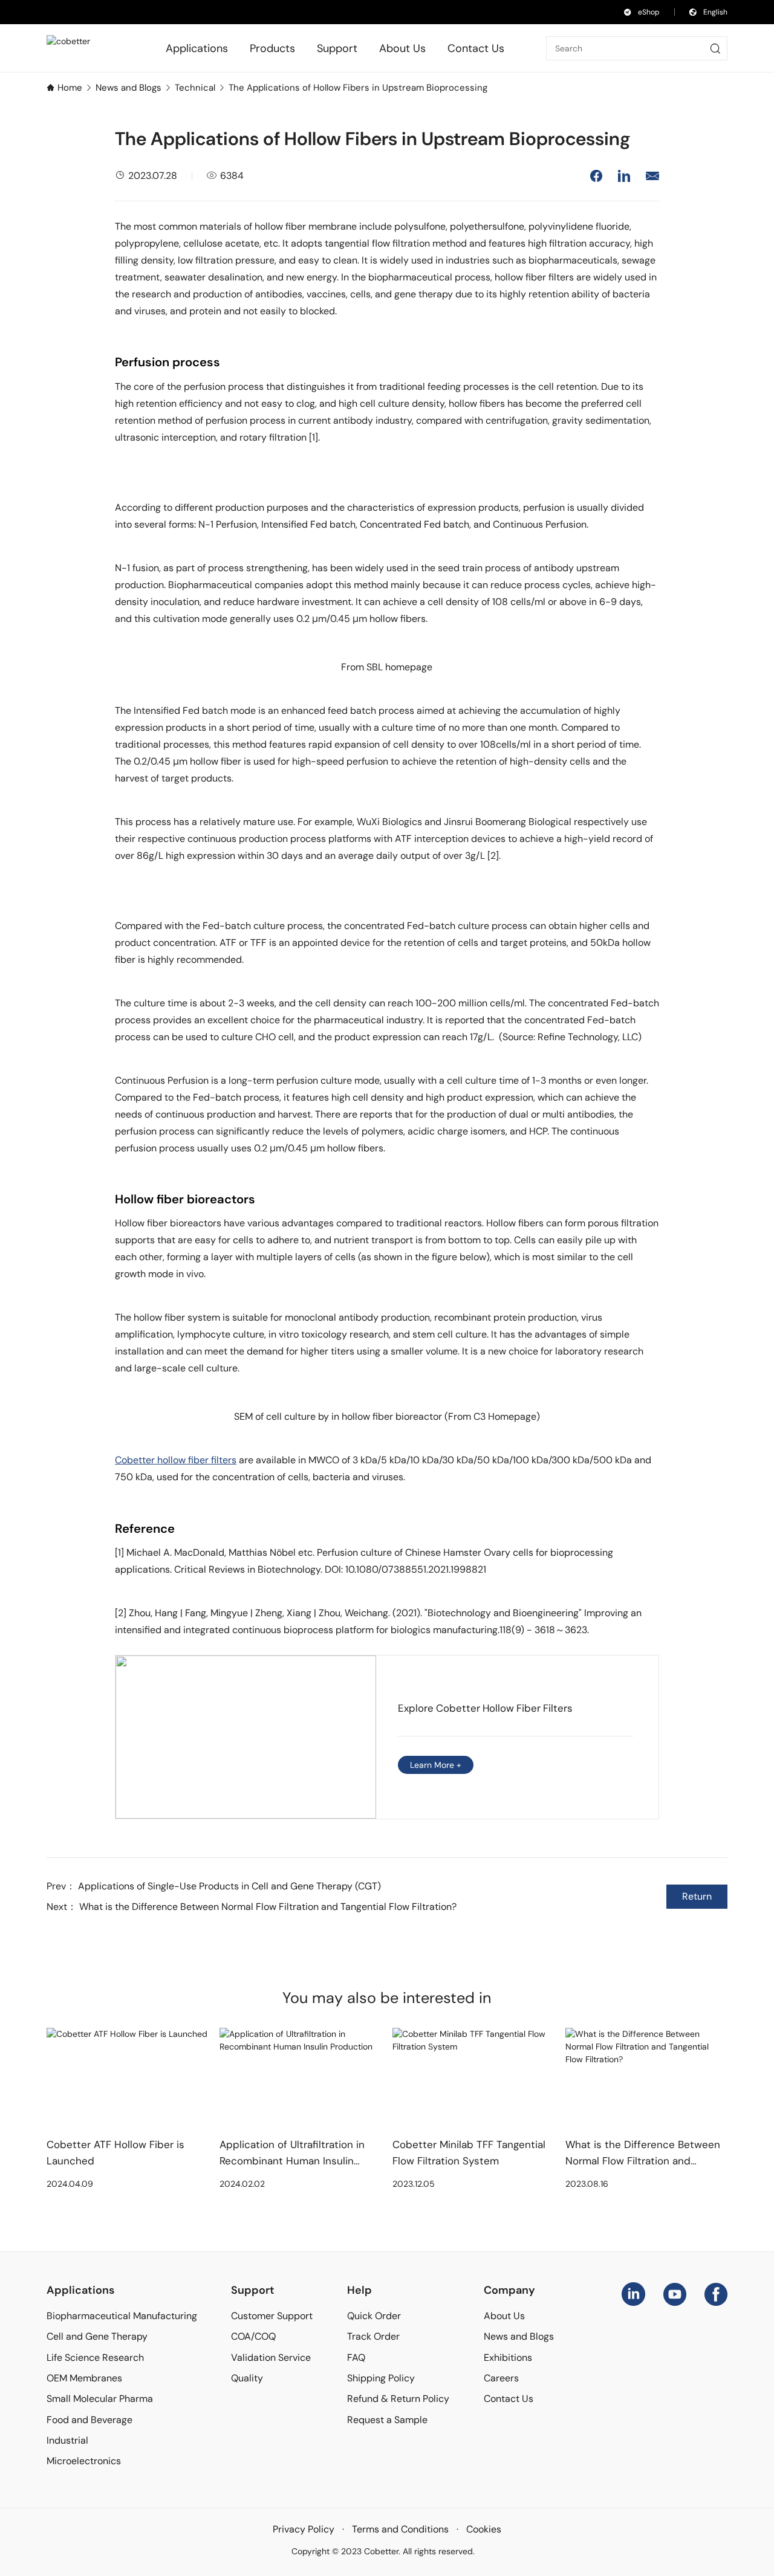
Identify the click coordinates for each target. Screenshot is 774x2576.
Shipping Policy (381, 2378)
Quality (247, 2378)
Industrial (67, 2440)
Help (359, 2290)
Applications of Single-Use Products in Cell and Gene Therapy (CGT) (229, 1886)
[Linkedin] (633, 2293)
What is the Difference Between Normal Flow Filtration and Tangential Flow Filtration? (268, 1907)
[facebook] (716, 2293)
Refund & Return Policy (398, 2399)
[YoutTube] (675, 2293)
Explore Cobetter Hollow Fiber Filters (485, 1708)
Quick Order (374, 2316)
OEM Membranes (84, 2378)
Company (509, 2290)
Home (70, 88)
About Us (504, 2316)
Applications (80, 2290)
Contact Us (509, 2399)
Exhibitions (508, 2358)
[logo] (85, 48)
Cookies (484, 2529)
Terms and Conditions (400, 2529)
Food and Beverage (89, 2420)
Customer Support (272, 2316)
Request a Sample (387, 2420)
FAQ (356, 2358)
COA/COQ (253, 2336)
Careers (501, 2378)
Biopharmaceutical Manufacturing (122, 2316)
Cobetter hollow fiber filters (176, 1460)
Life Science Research (95, 2358)
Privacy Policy (304, 2529)
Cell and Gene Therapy (97, 2336)
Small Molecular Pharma (100, 2399)
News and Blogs (128, 88)
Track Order (373, 2336)
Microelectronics (84, 2461)
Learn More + (436, 1765)
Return (697, 1896)
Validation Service (271, 2358)
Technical (195, 88)
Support (253, 2290)
